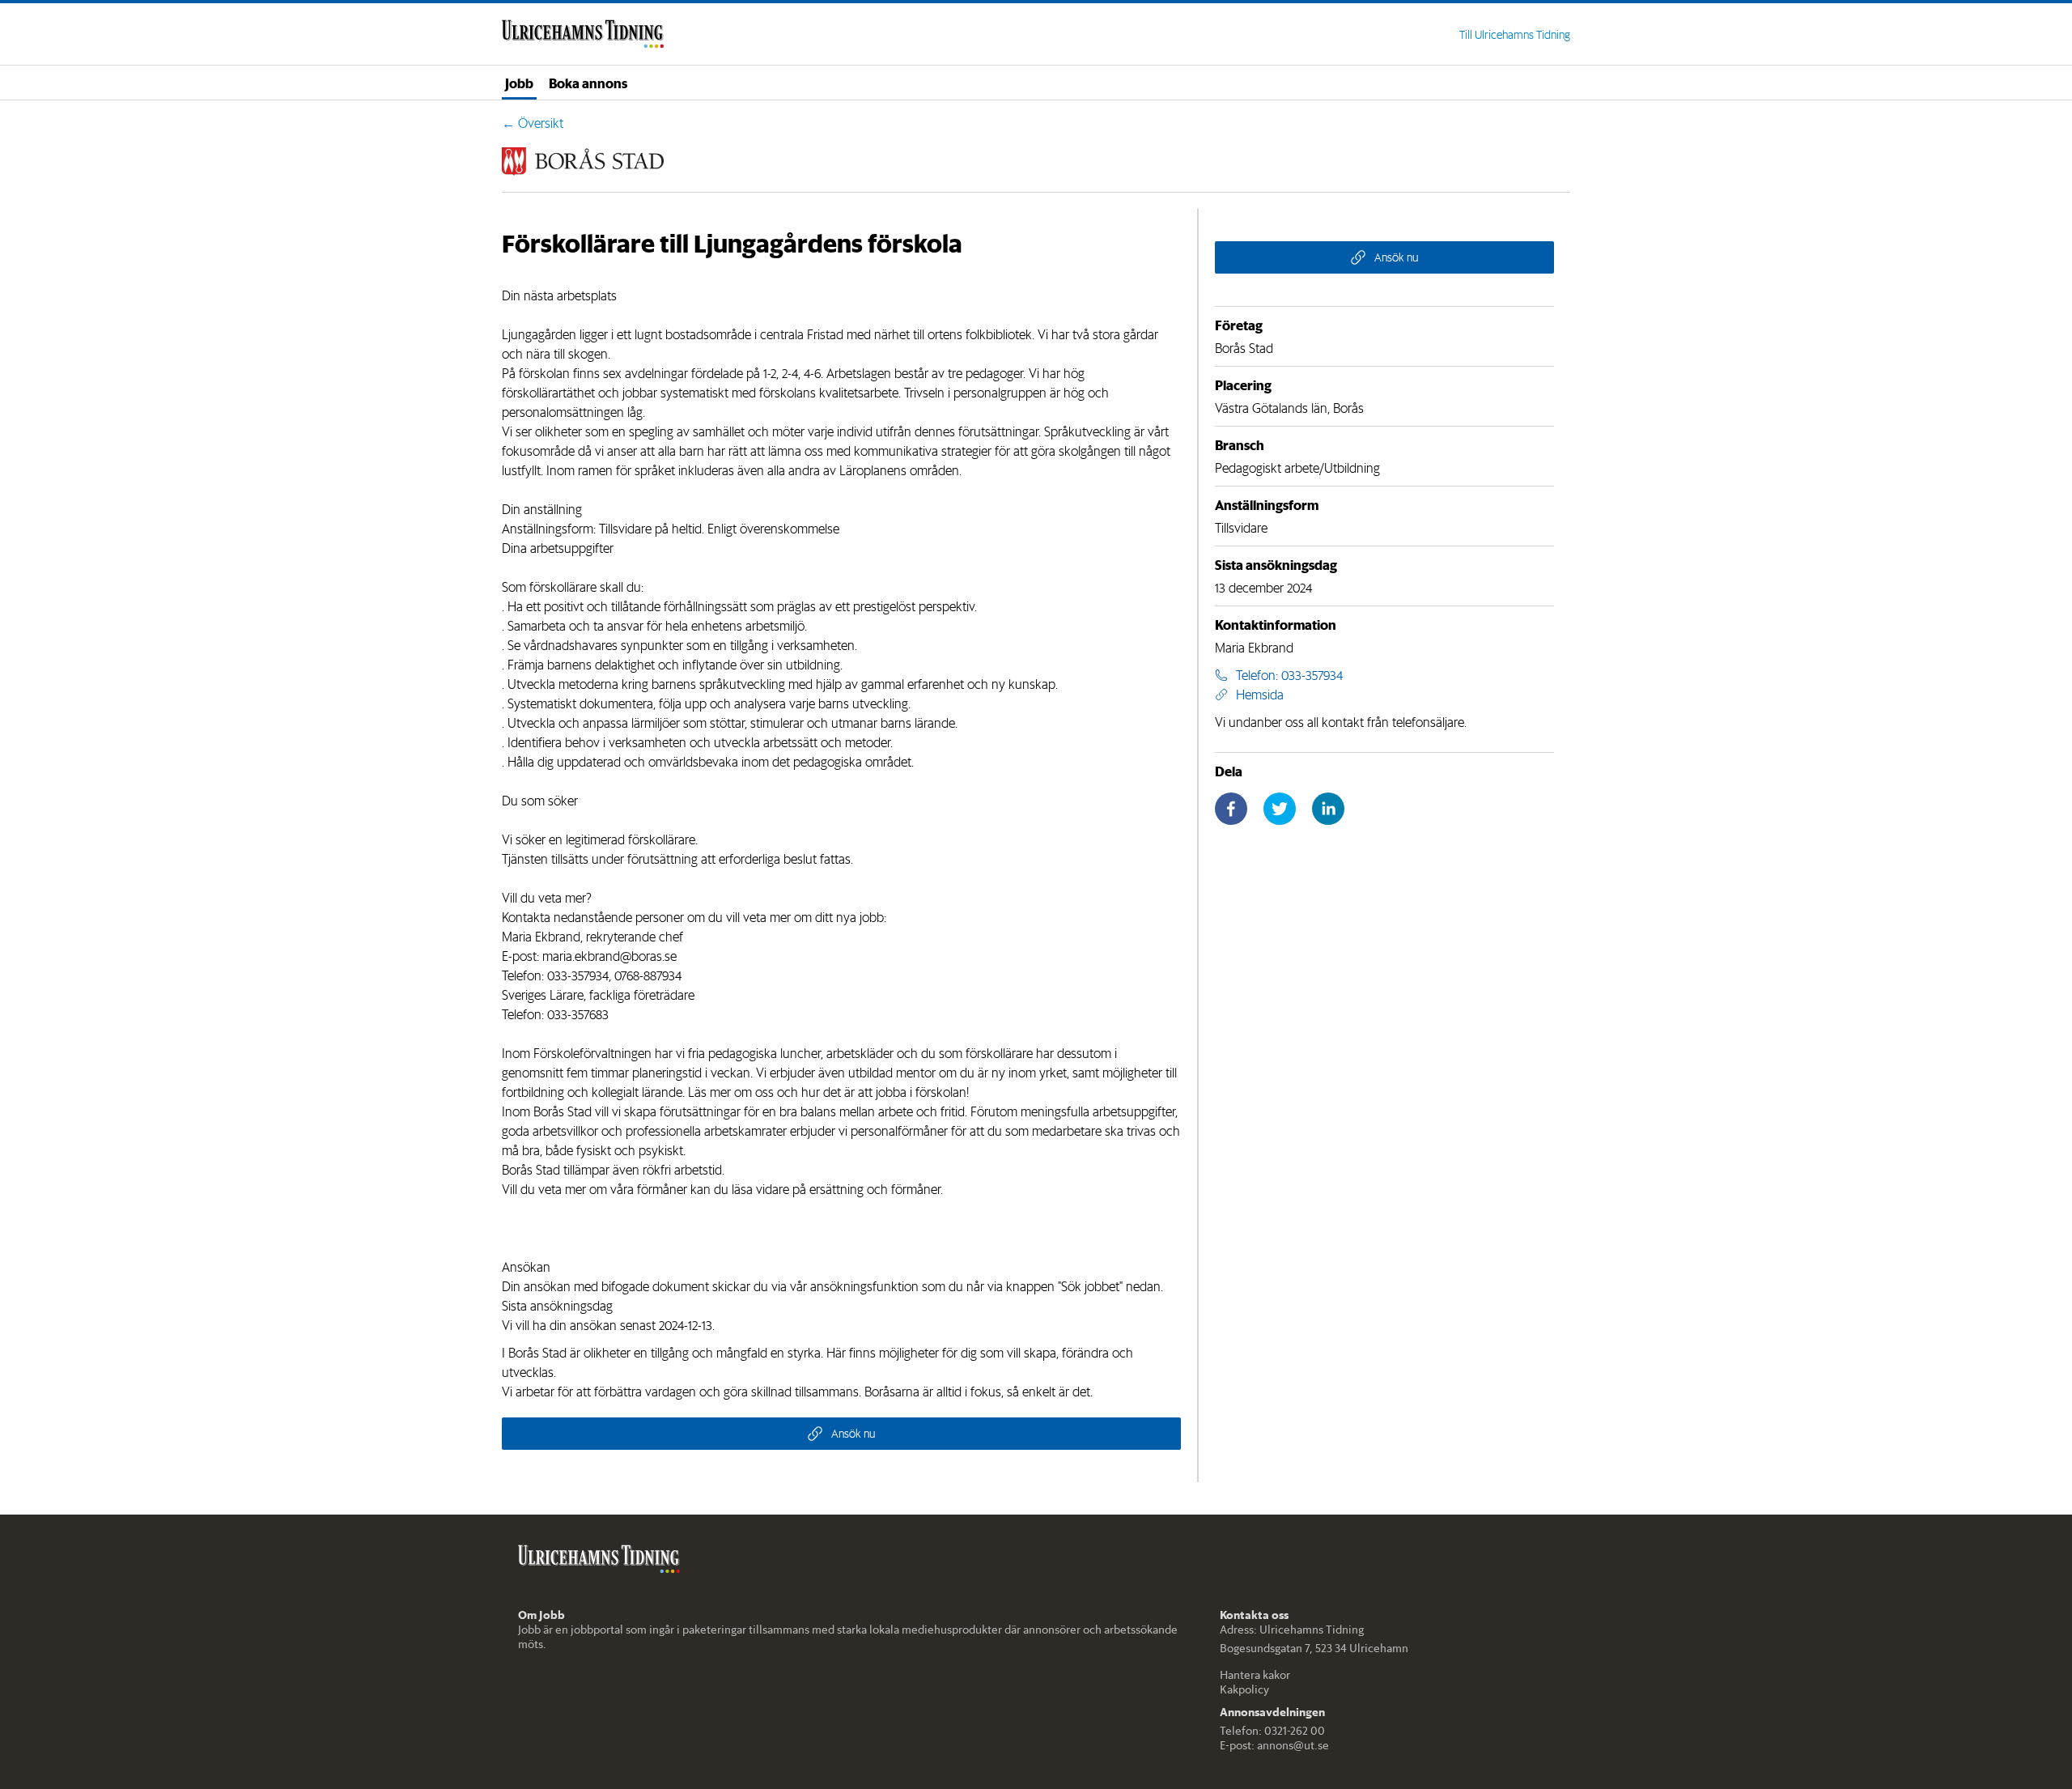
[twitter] (1280, 809)
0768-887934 (648, 975)
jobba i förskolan (921, 1092)
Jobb (519, 83)
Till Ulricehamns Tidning (1515, 35)
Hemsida (1260, 695)
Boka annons (588, 83)
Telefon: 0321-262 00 (1272, 1731)
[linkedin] (1328, 809)
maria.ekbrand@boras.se (609, 956)
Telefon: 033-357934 (1289, 675)
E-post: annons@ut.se (1274, 1745)
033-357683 (578, 1014)
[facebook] (1231, 809)
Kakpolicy (1244, 1689)
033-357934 (578, 975)
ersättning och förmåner (875, 1189)
